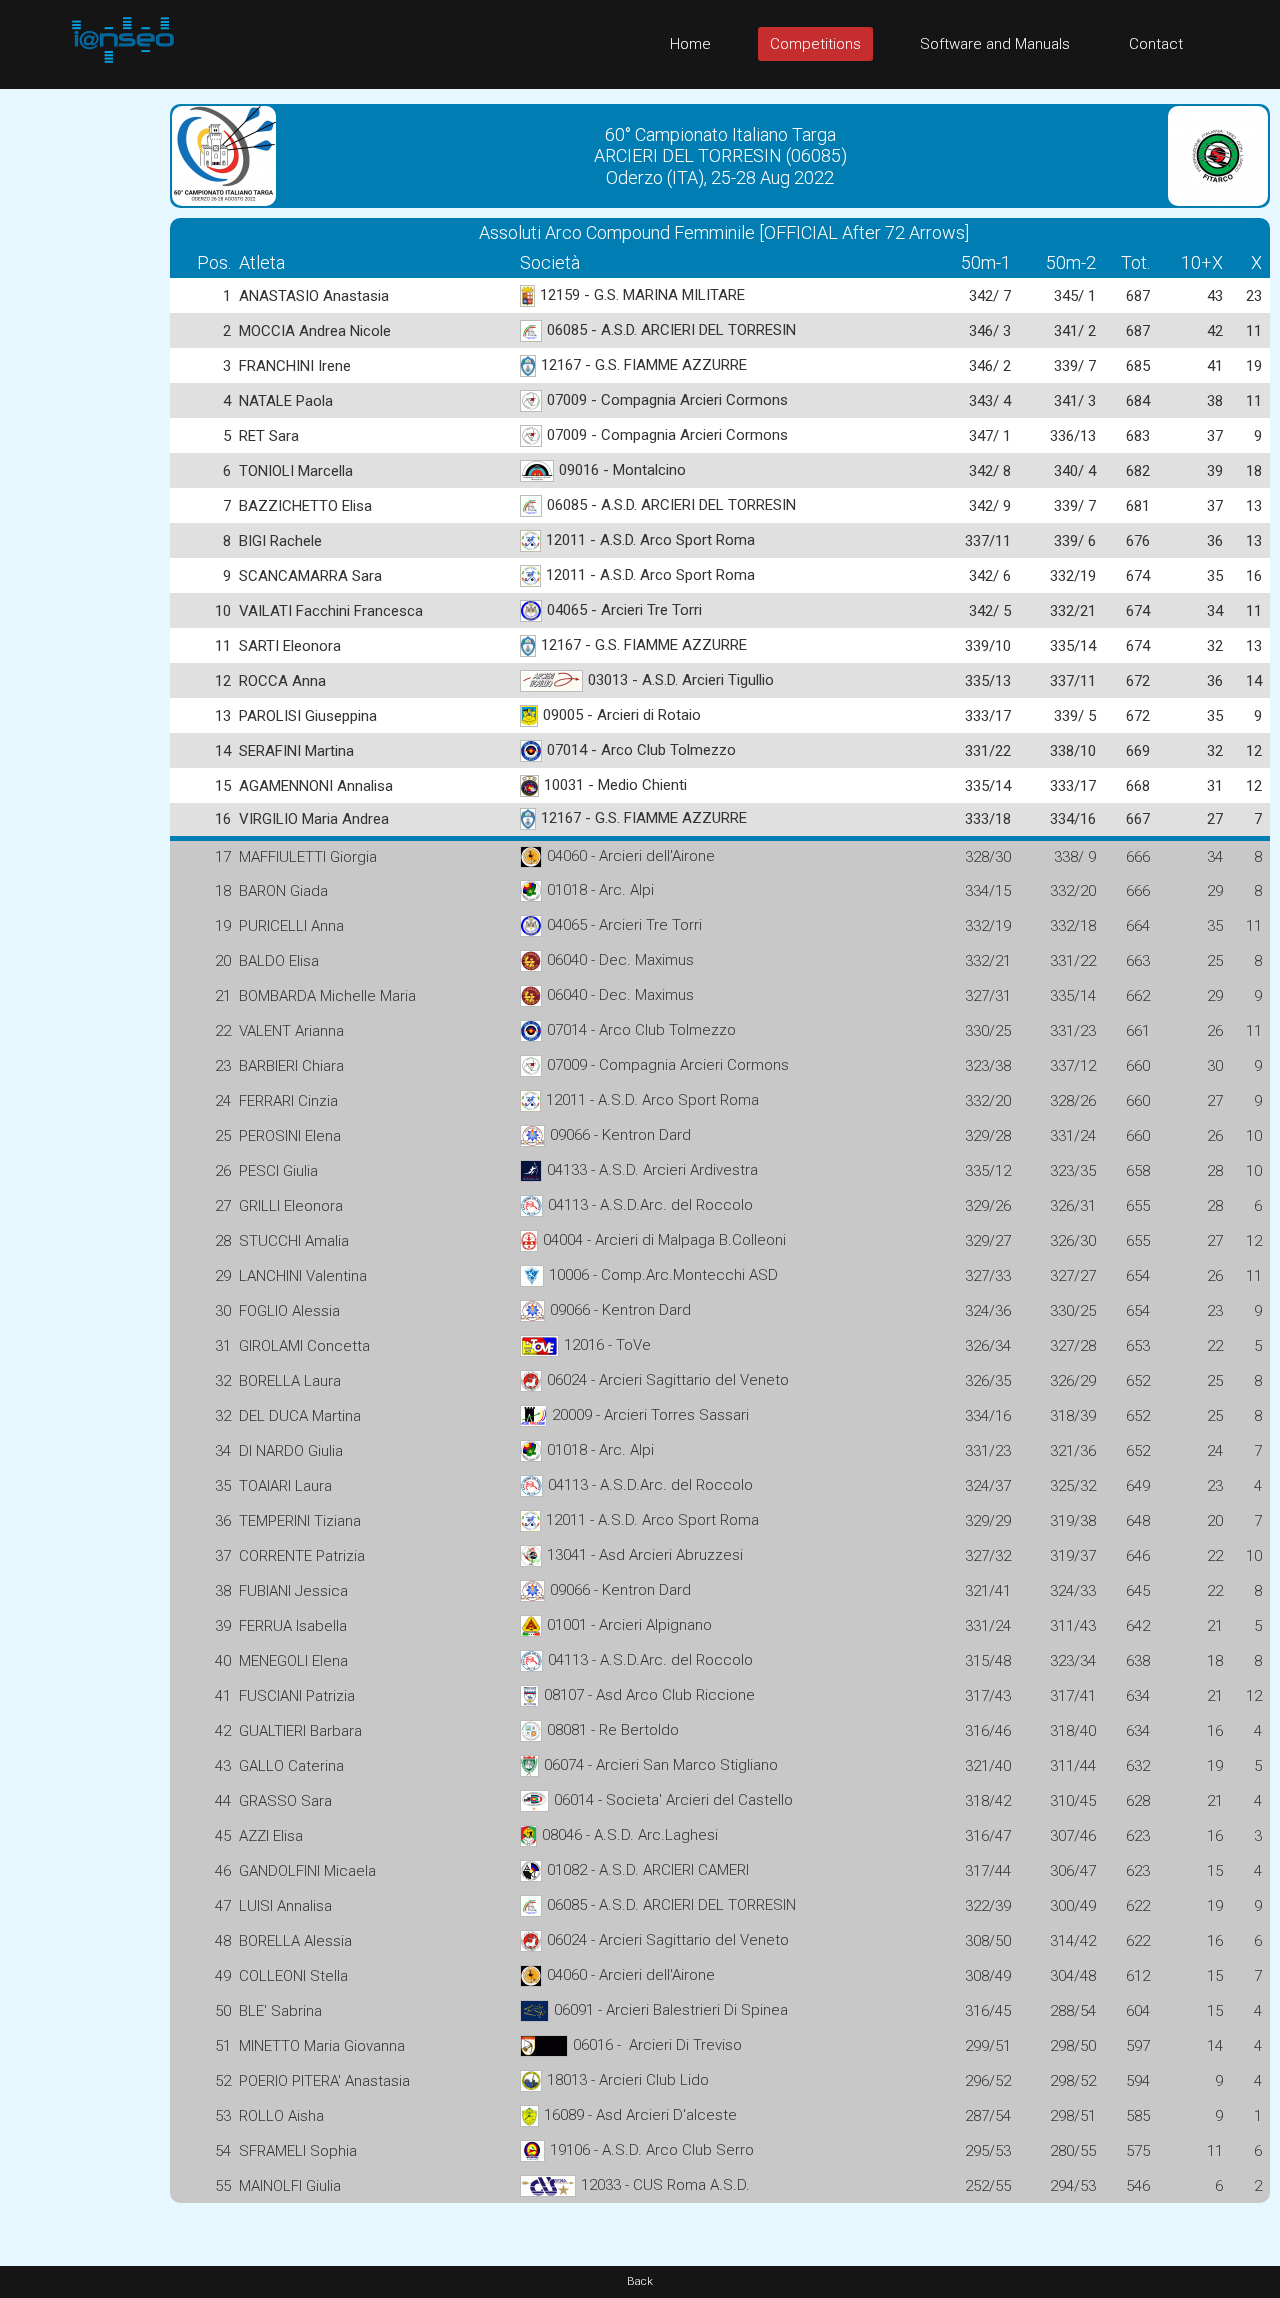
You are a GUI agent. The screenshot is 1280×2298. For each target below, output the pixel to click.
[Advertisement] (80, 389)
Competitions (815, 44)
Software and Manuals (995, 44)
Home (690, 44)
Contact (1156, 44)
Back (640, 2281)
